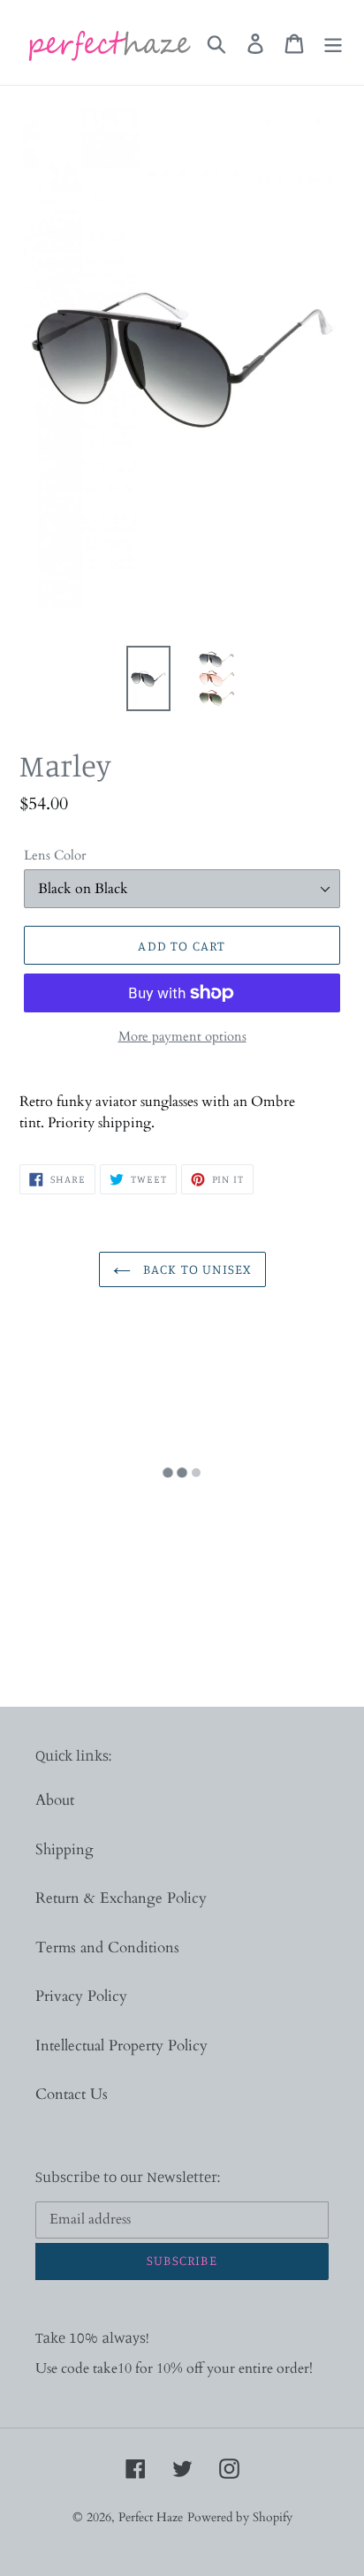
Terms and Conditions (107, 1947)
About (55, 1800)
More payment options (182, 1036)
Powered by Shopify (240, 2517)
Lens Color (55, 855)
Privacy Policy (81, 1996)
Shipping (64, 1849)
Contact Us (72, 2094)
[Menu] (333, 42)
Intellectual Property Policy (121, 2046)
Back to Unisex (196, 1269)
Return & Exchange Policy (121, 1898)
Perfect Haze (151, 2517)
